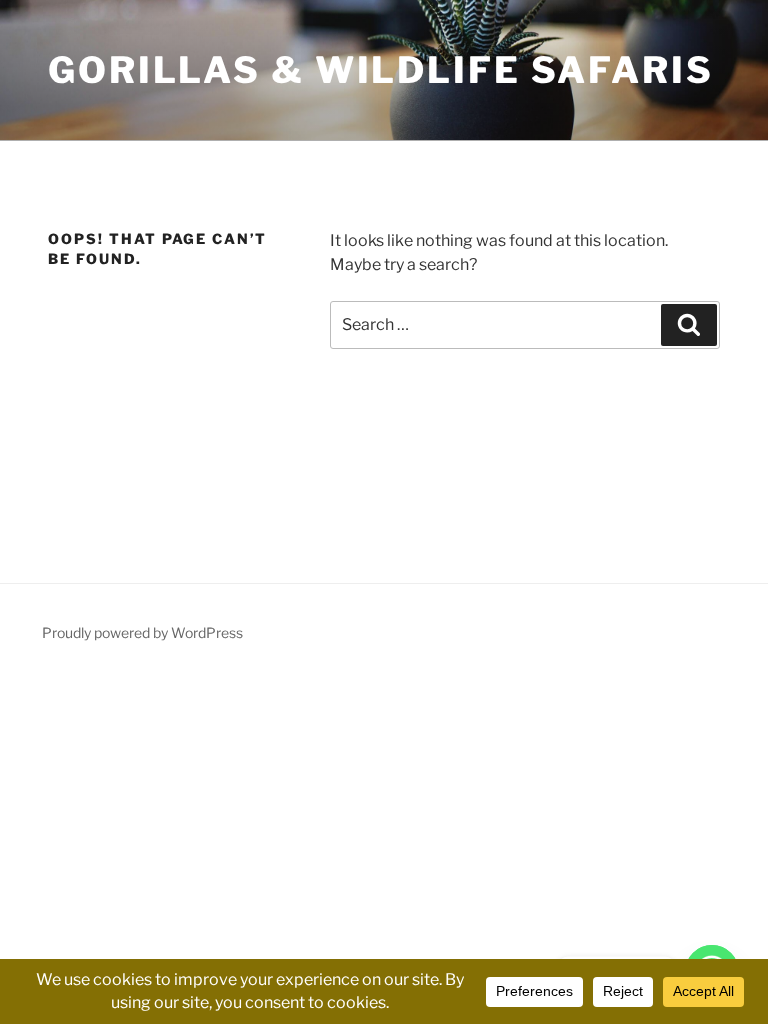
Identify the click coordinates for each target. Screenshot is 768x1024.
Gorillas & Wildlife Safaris (381, 70)
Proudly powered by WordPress (142, 632)
